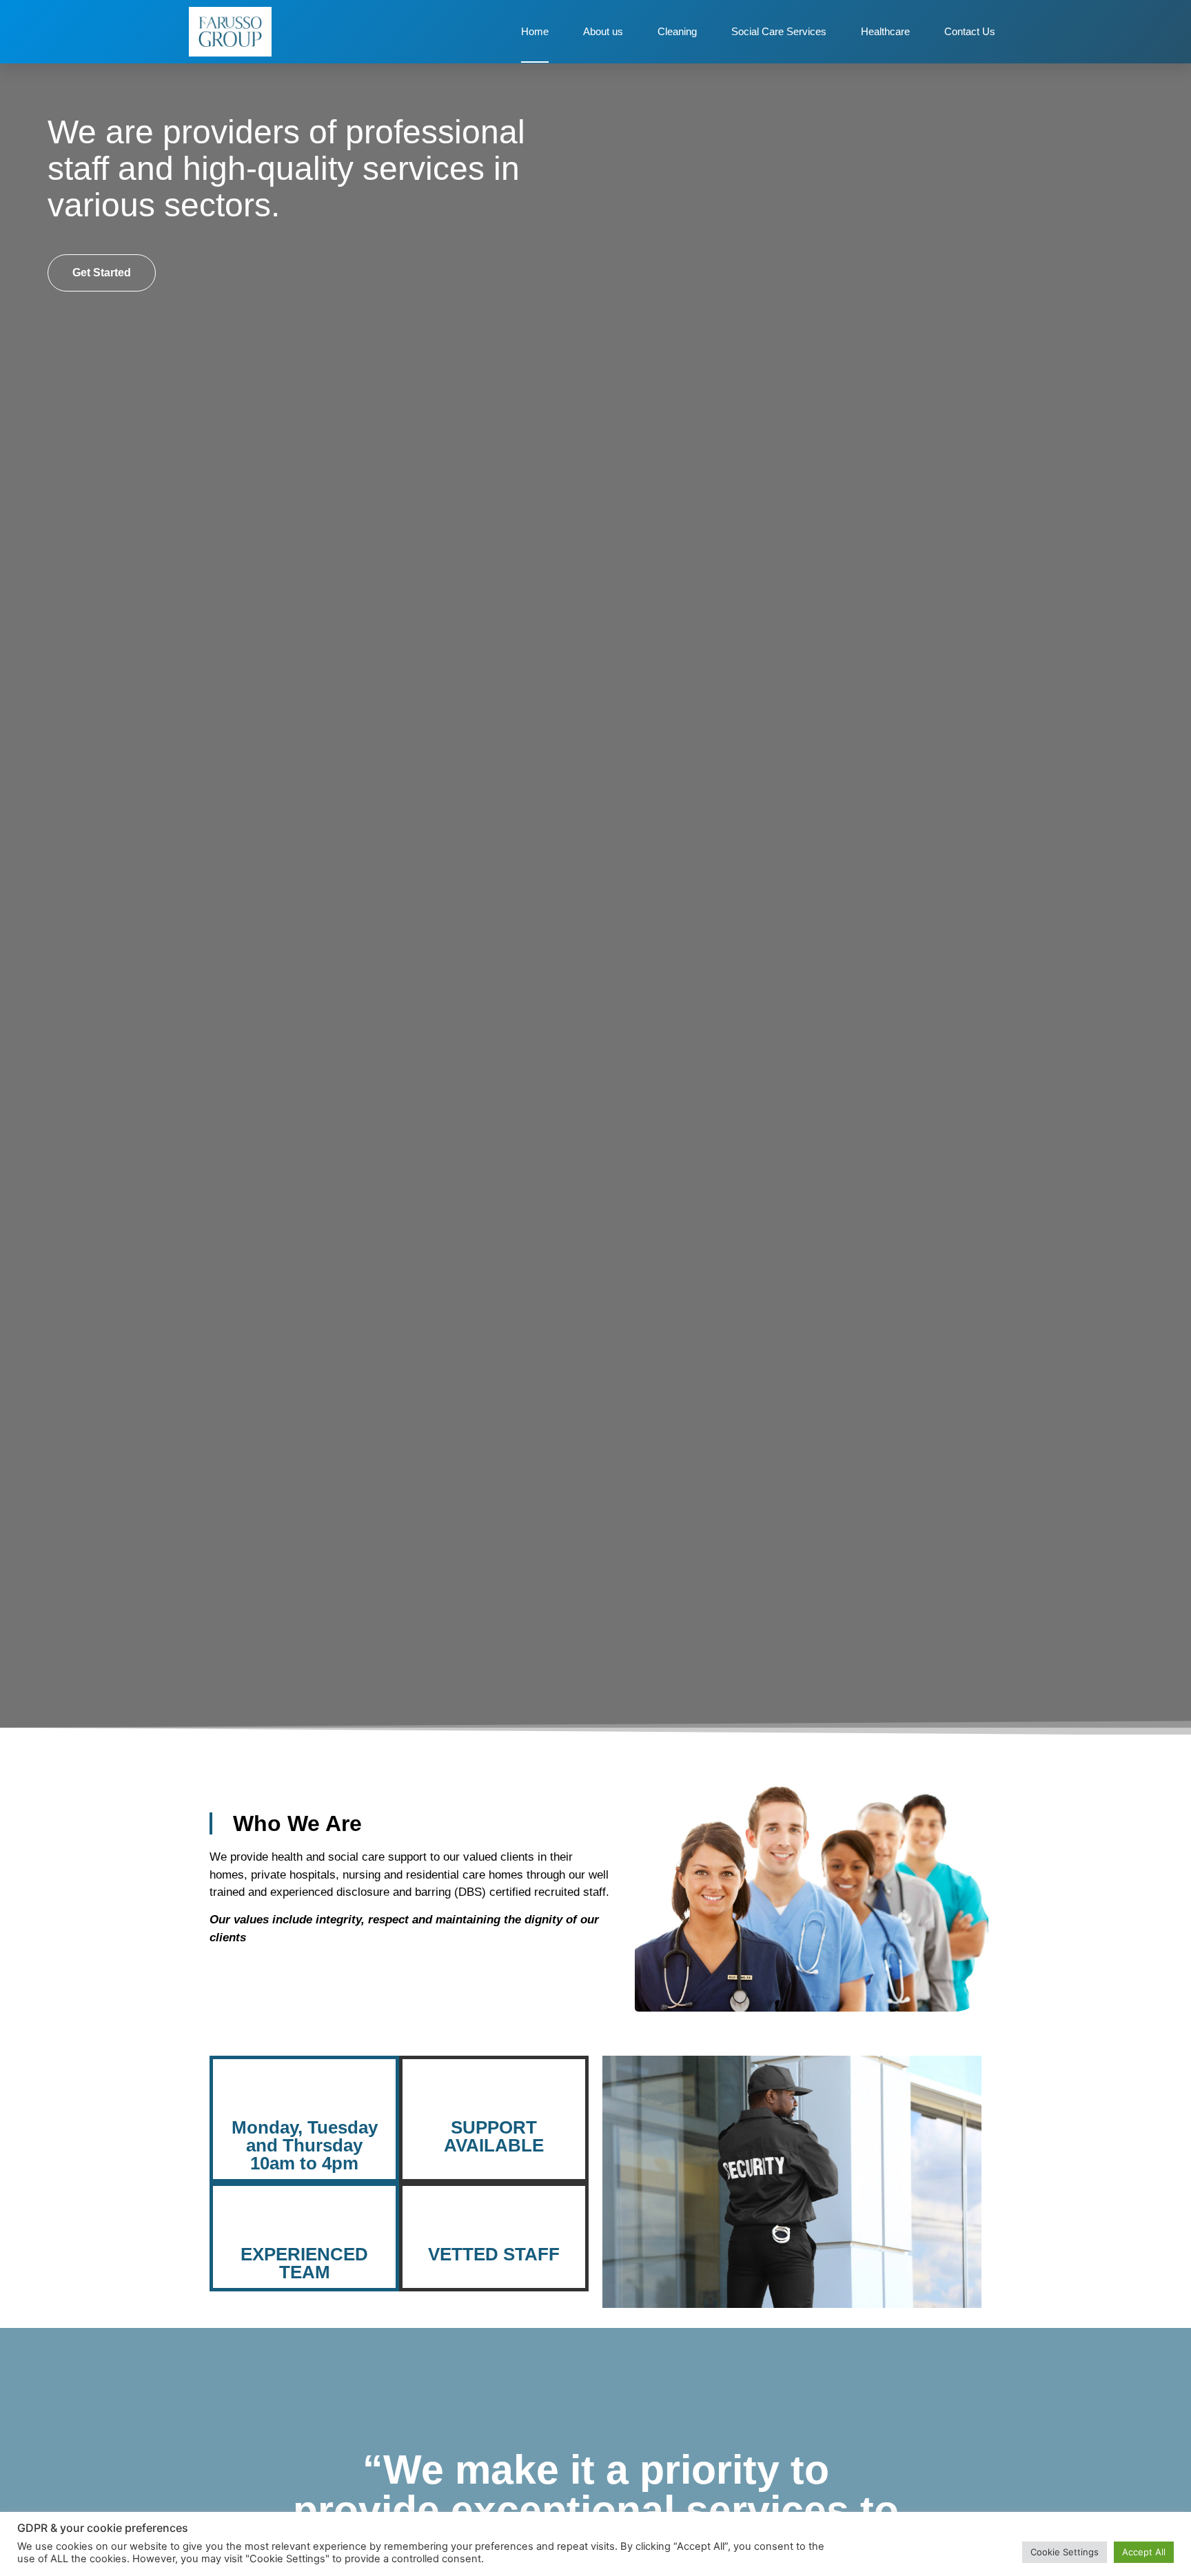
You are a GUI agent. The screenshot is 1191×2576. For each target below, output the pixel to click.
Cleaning (677, 31)
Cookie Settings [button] (1065, 2552)
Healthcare (885, 31)
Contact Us (970, 31)
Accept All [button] (1144, 2552)
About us (603, 31)
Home (535, 31)
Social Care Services (779, 31)
